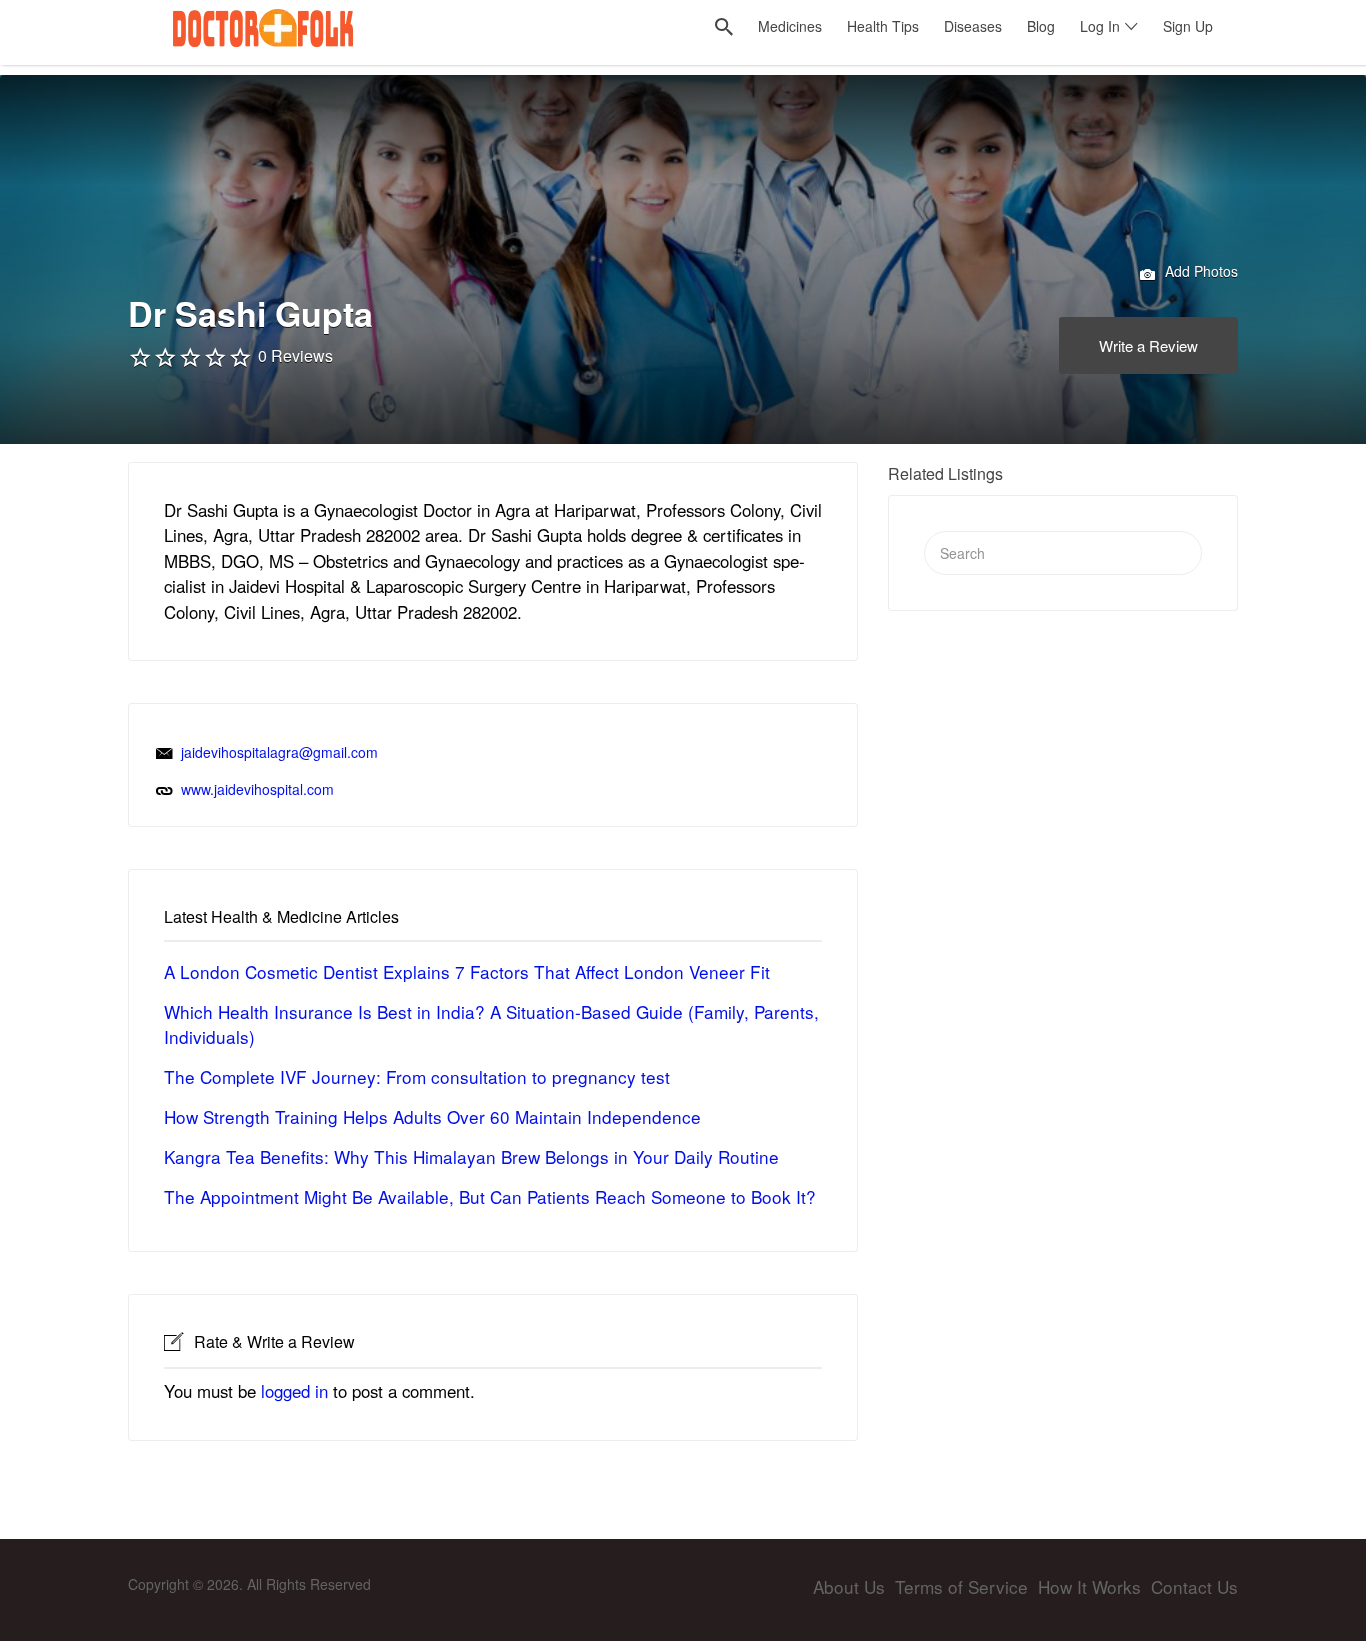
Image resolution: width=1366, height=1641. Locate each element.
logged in (294, 1391)
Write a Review (1148, 345)
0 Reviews (295, 355)
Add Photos (1199, 271)
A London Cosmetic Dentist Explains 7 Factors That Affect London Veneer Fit (467, 971)
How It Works (1089, 1586)
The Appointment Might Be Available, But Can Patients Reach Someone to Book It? (490, 1196)
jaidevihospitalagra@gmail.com (279, 752)
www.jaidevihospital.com (257, 789)
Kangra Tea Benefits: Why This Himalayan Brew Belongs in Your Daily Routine (471, 1156)
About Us (849, 1586)
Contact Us (1194, 1586)
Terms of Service (961, 1586)
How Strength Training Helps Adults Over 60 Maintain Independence (432, 1116)
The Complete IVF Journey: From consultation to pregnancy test (417, 1076)
